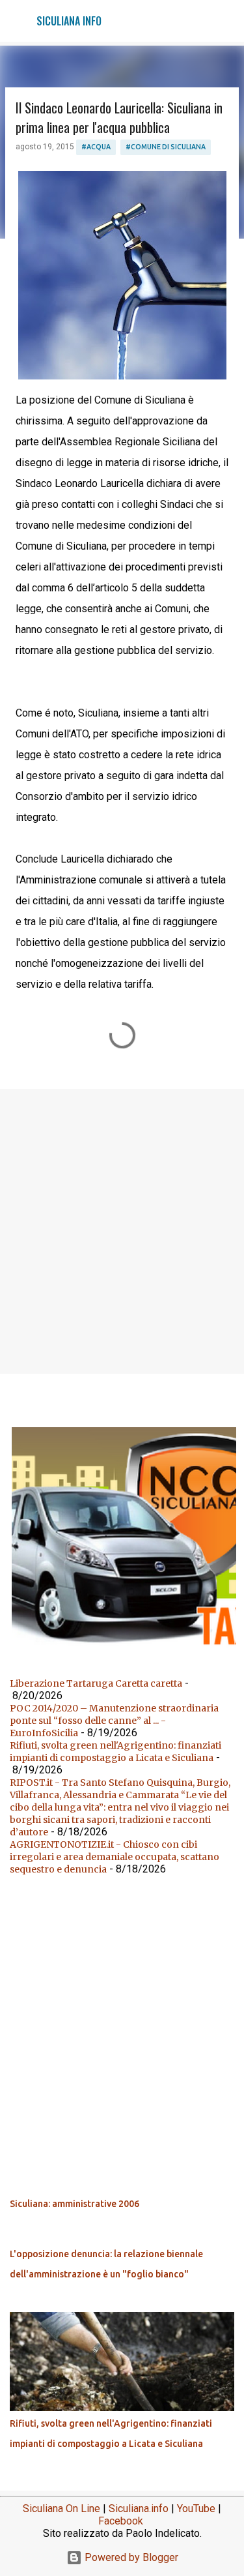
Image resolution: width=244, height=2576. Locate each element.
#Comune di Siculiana (166, 147)
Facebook (121, 2521)
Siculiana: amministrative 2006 (75, 2204)
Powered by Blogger (130, 2557)
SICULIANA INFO (69, 21)
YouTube (196, 2509)
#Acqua (96, 147)
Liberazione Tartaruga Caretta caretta (96, 1683)
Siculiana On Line (61, 2509)
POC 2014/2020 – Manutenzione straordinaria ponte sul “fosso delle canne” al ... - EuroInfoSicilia (114, 1721)
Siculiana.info (139, 2509)
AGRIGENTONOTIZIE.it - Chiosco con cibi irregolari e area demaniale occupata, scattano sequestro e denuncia (115, 1857)
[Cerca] (226, 21)
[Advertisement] (122, 1231)
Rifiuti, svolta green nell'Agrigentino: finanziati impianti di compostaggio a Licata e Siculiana (115, 1752)
